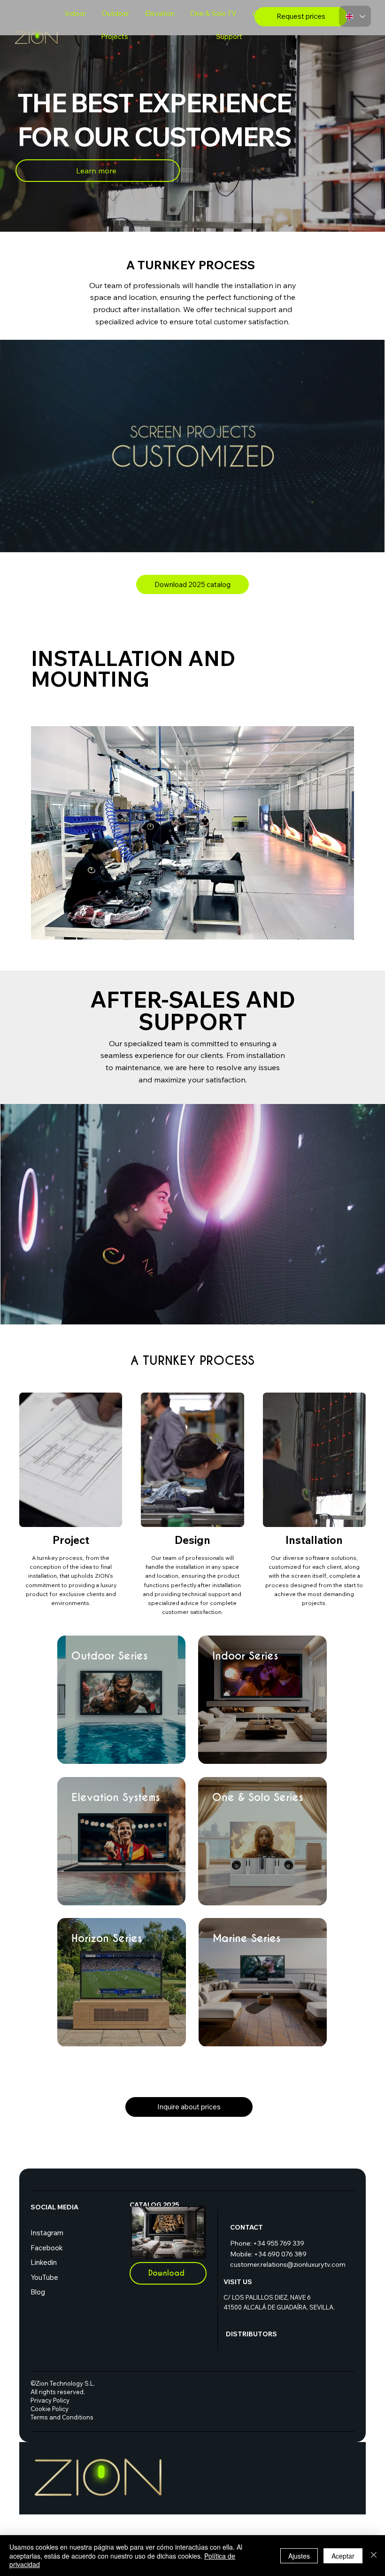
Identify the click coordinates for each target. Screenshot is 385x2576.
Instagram (47, 2233)
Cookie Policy (59, 2409)
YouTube (44, 2277)
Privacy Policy (59, 2400)
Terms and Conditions (62, 2417)
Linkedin (44, 2262)
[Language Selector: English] (355, 16)
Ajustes (299, 2556)
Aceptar (343, 2556)
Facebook (47, 2248)
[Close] (374, 2556)
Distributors (251, 2334)
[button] (368, 541)
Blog (38, 2292)
